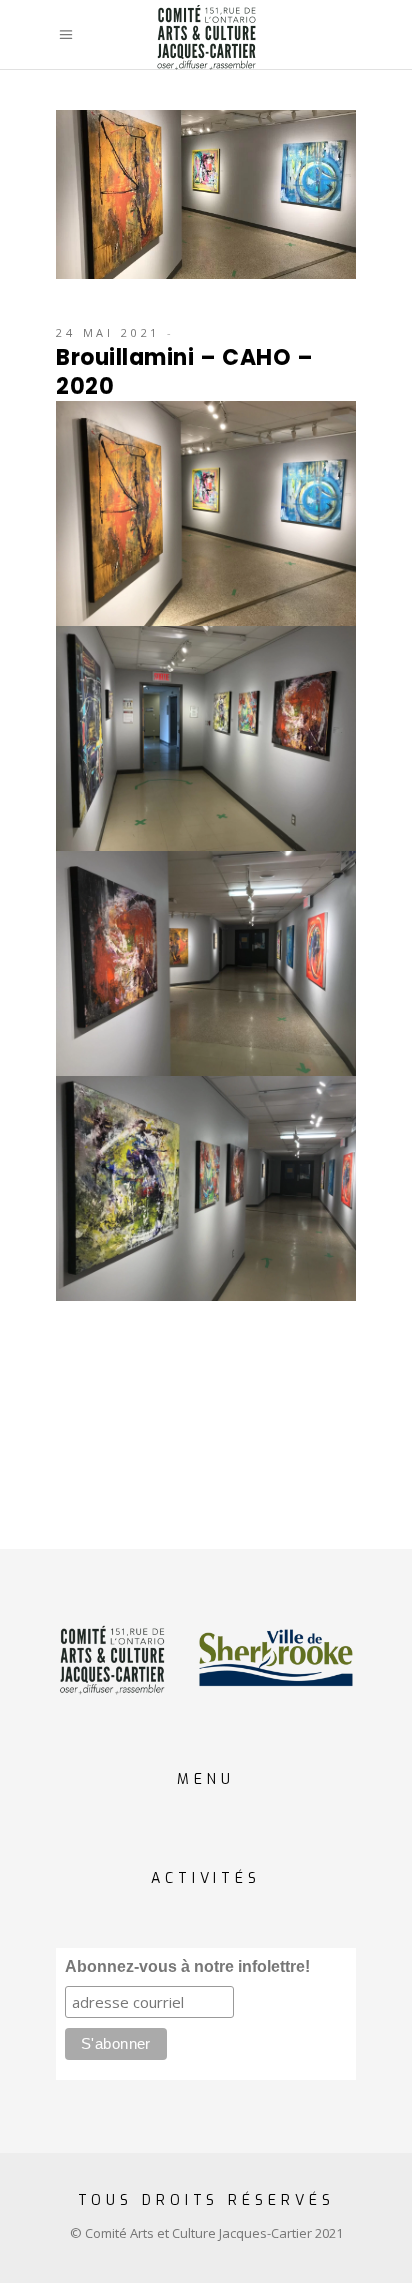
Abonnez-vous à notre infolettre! (187, 1966)
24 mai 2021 (108, 332)
